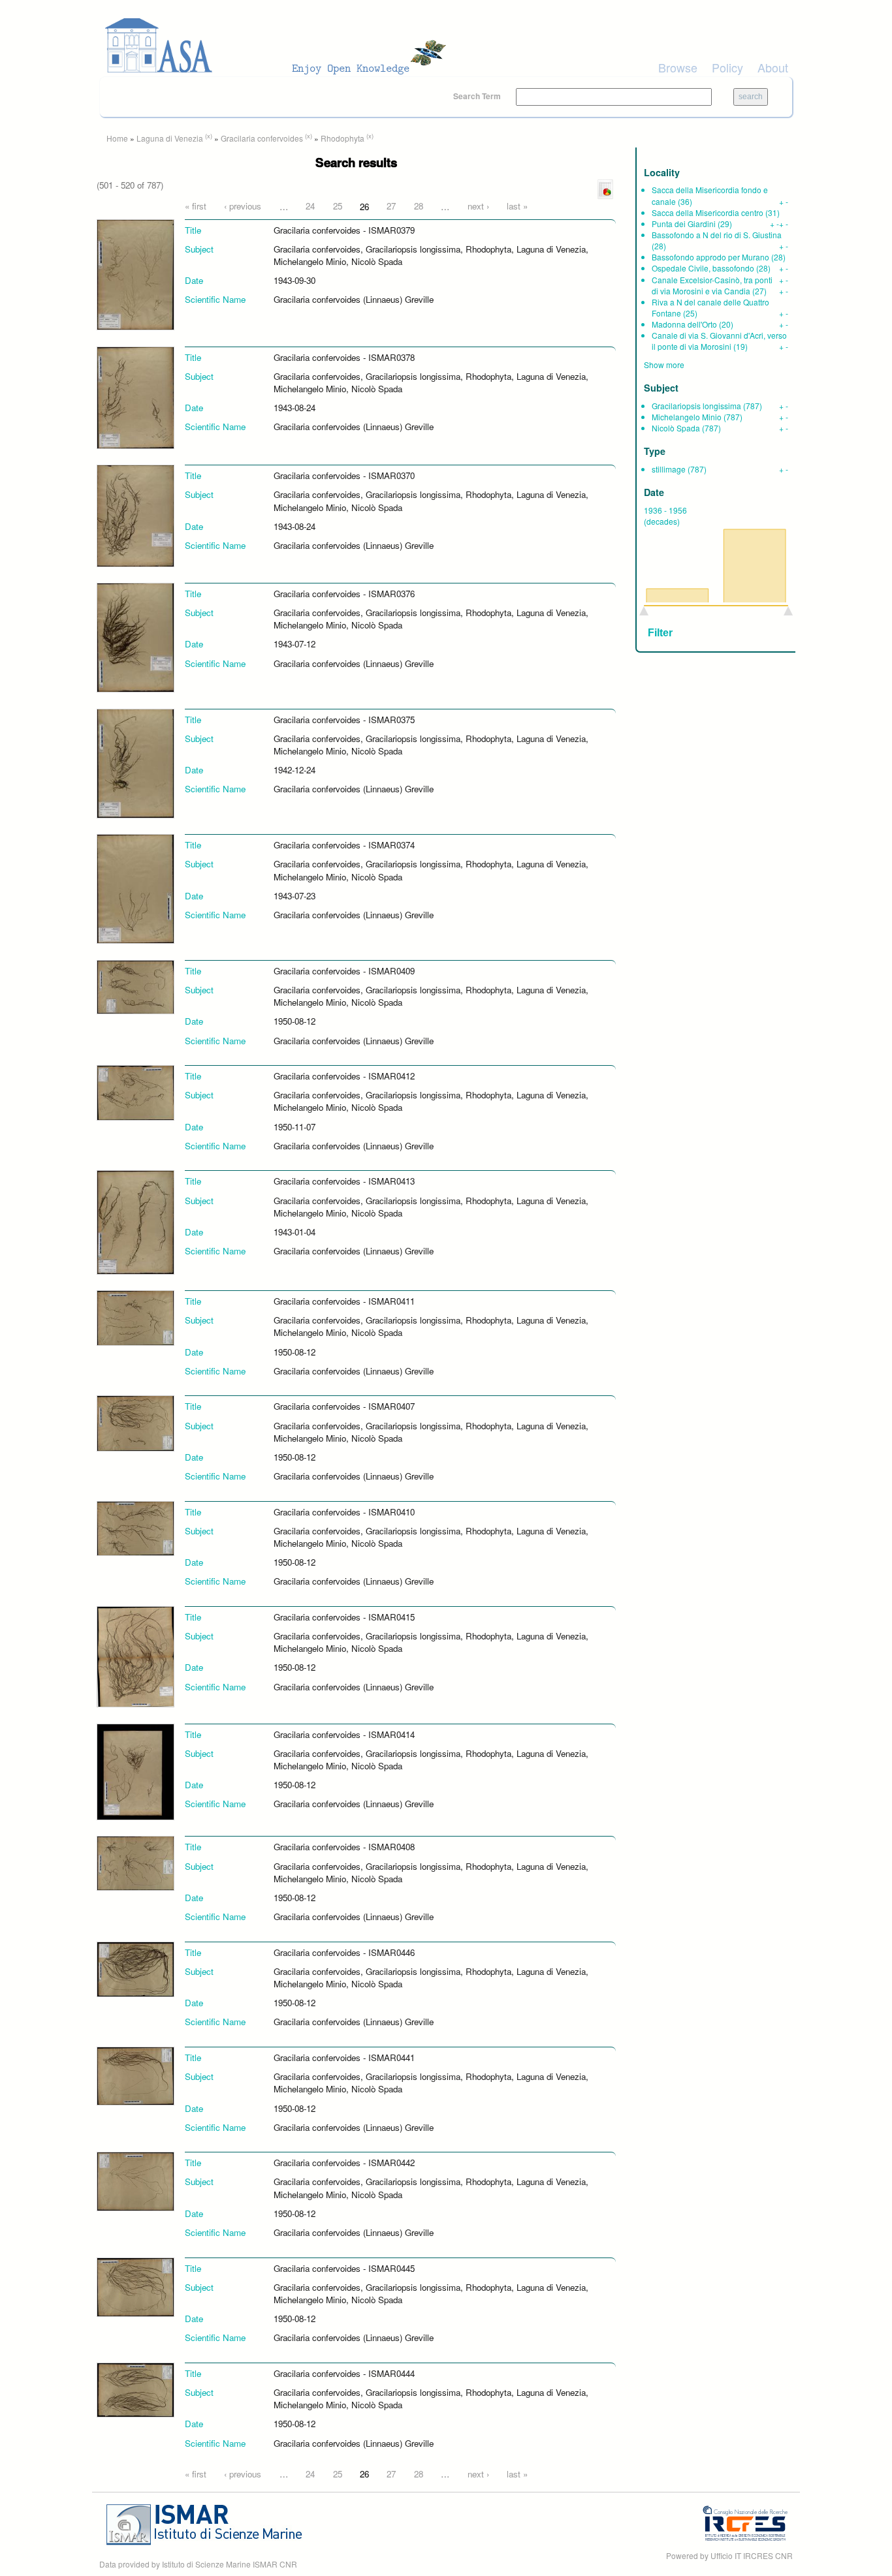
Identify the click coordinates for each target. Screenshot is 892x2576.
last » (517, 206)
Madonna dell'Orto (684, 324)
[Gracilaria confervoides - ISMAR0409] (135, 986)
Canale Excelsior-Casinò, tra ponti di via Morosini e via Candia (712, 285)
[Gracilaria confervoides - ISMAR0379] (135, 274)
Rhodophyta (342, 138)
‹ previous (243, 206)
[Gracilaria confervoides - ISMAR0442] (135, 2180)
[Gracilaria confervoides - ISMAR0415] (135, 1655)
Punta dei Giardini (684, 224)
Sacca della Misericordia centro (708, 212)
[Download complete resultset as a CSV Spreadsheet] (605, 188)
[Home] (279, 46)
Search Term (478, 96)
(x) (209, 136)
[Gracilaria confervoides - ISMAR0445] (135, 2286)
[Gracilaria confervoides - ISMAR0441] (135, 2075)
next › (478, 206)
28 (419, 206)
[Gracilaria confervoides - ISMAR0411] (135, 1317)
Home (117, 138)
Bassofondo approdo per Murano (710, 257)
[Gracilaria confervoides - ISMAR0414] (135, 1770)
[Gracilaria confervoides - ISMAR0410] (135, 1528)
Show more (664, 365)
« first (196, 206)
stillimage (669, 469)
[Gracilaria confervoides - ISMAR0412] (135, 1092)
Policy (727, 67)
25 (338, 206)
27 (391, 206)
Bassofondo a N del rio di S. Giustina (717, 235)
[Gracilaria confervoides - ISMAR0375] (135, 762)
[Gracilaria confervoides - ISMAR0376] (135, 637)
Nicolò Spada (676, 428)
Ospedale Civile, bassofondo (703, 268)
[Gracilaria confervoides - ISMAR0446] (135, 1968)
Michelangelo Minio (687, 417)
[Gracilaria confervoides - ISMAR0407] (135, 1422)
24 (310, 206)
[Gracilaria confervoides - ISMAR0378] (135, 396)
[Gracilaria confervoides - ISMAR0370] (135, 515)
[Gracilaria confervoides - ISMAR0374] (135, 888)
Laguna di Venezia (170, 138)
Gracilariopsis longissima (696, 406)
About (773, 67)
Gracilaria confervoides (262, 138)
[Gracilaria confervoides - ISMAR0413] (135, 1221)
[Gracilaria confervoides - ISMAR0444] (135, 2389)
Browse (678, 67)
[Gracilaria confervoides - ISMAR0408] (135, 1862)
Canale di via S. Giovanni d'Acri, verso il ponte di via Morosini (719, 341)
